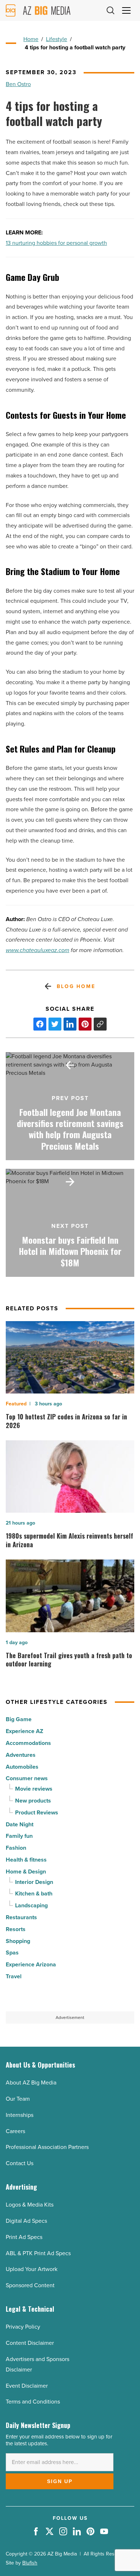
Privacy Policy (23, 2327)
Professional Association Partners (47, 2147)
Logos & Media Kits (30, 2205)
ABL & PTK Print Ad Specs (38, 2253)
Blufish (30, 2563)
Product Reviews (37, 1812)
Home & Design (26, 1872)
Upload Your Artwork (32, 2269)
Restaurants (21, 1917)
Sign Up (60, 2481)
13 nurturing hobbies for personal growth (56, 243)
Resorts (16, 1929)
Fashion (16, 1848)
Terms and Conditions (33, 2402)
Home (31, 39)
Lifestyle (57, 39)
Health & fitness (26, 1860)
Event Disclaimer (27, 2386)
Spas (12, 1953)
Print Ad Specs (24, 2237)
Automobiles (22, 1767)
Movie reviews (34, 1789)
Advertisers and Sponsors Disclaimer (38, 2364)
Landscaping (31, 1905)
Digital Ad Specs (26, 2221)
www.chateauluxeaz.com (38, 950)
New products (33, 1801)
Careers (15, 2131)
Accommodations (28, 1743)
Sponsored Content (30, 2285)
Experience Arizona (31, 1964)
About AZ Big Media (31, 2083)
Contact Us (20, 2163)
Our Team (18, 2099)
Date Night (20, 1824)
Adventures (21, 1755)
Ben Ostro (18, 84)
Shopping (18, 1941)
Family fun (19, 1836)
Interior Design (34, 1882)
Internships (20, 2115)
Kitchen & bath (34, 1893)
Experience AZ (24, 1731)
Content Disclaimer (30, 2343)
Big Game (19, 1719)
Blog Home (76, 986)
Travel (14, 1976)
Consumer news (27, 1778)
